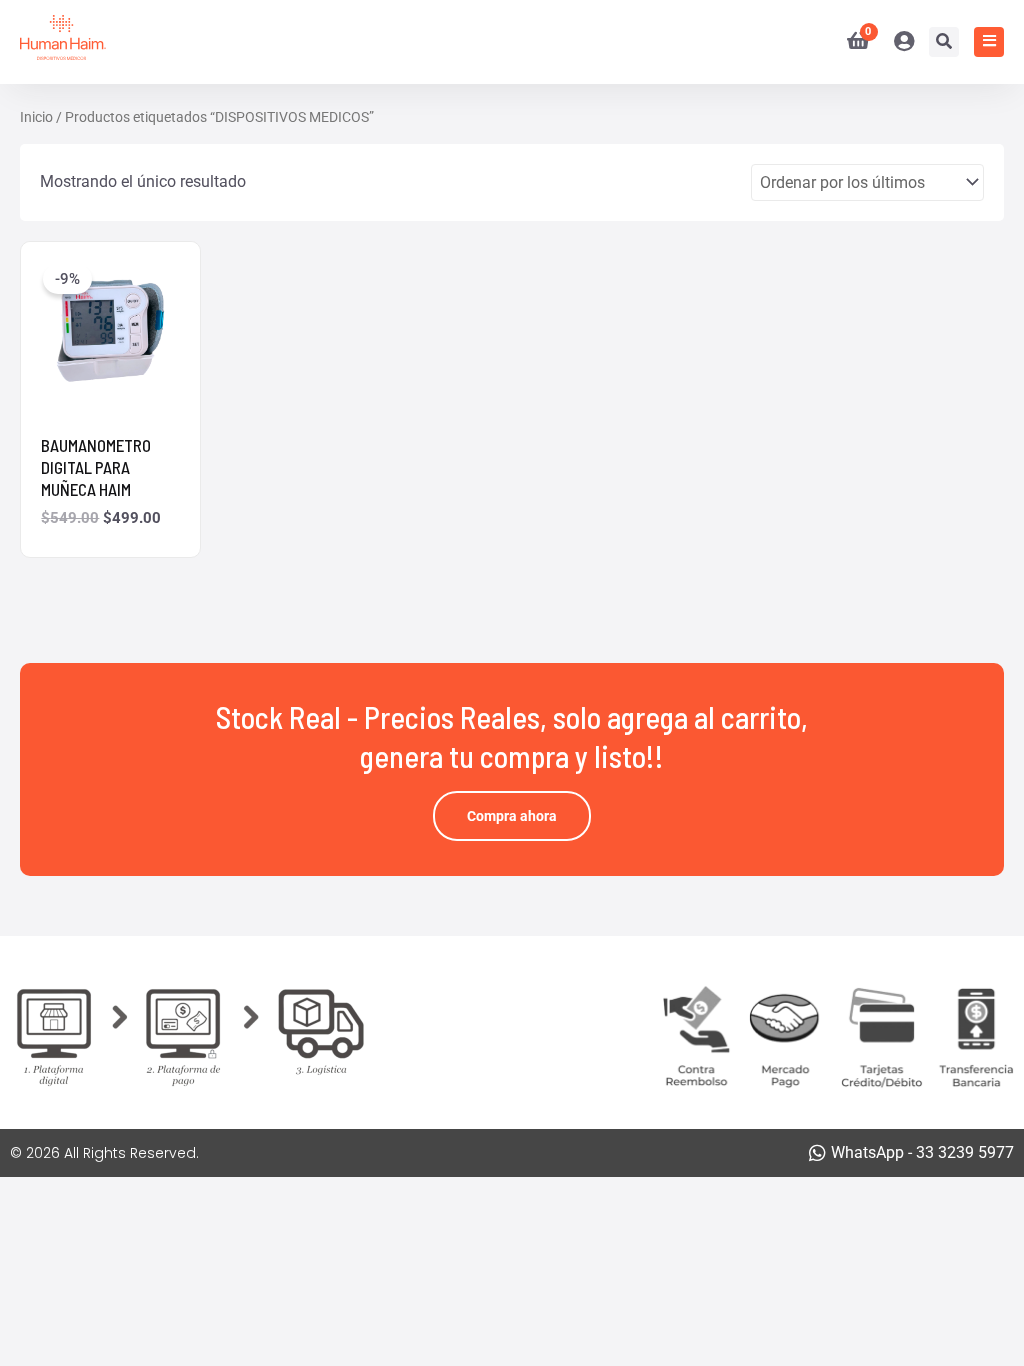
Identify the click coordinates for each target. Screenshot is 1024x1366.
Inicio (36, 117)
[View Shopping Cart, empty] (850, 42)
